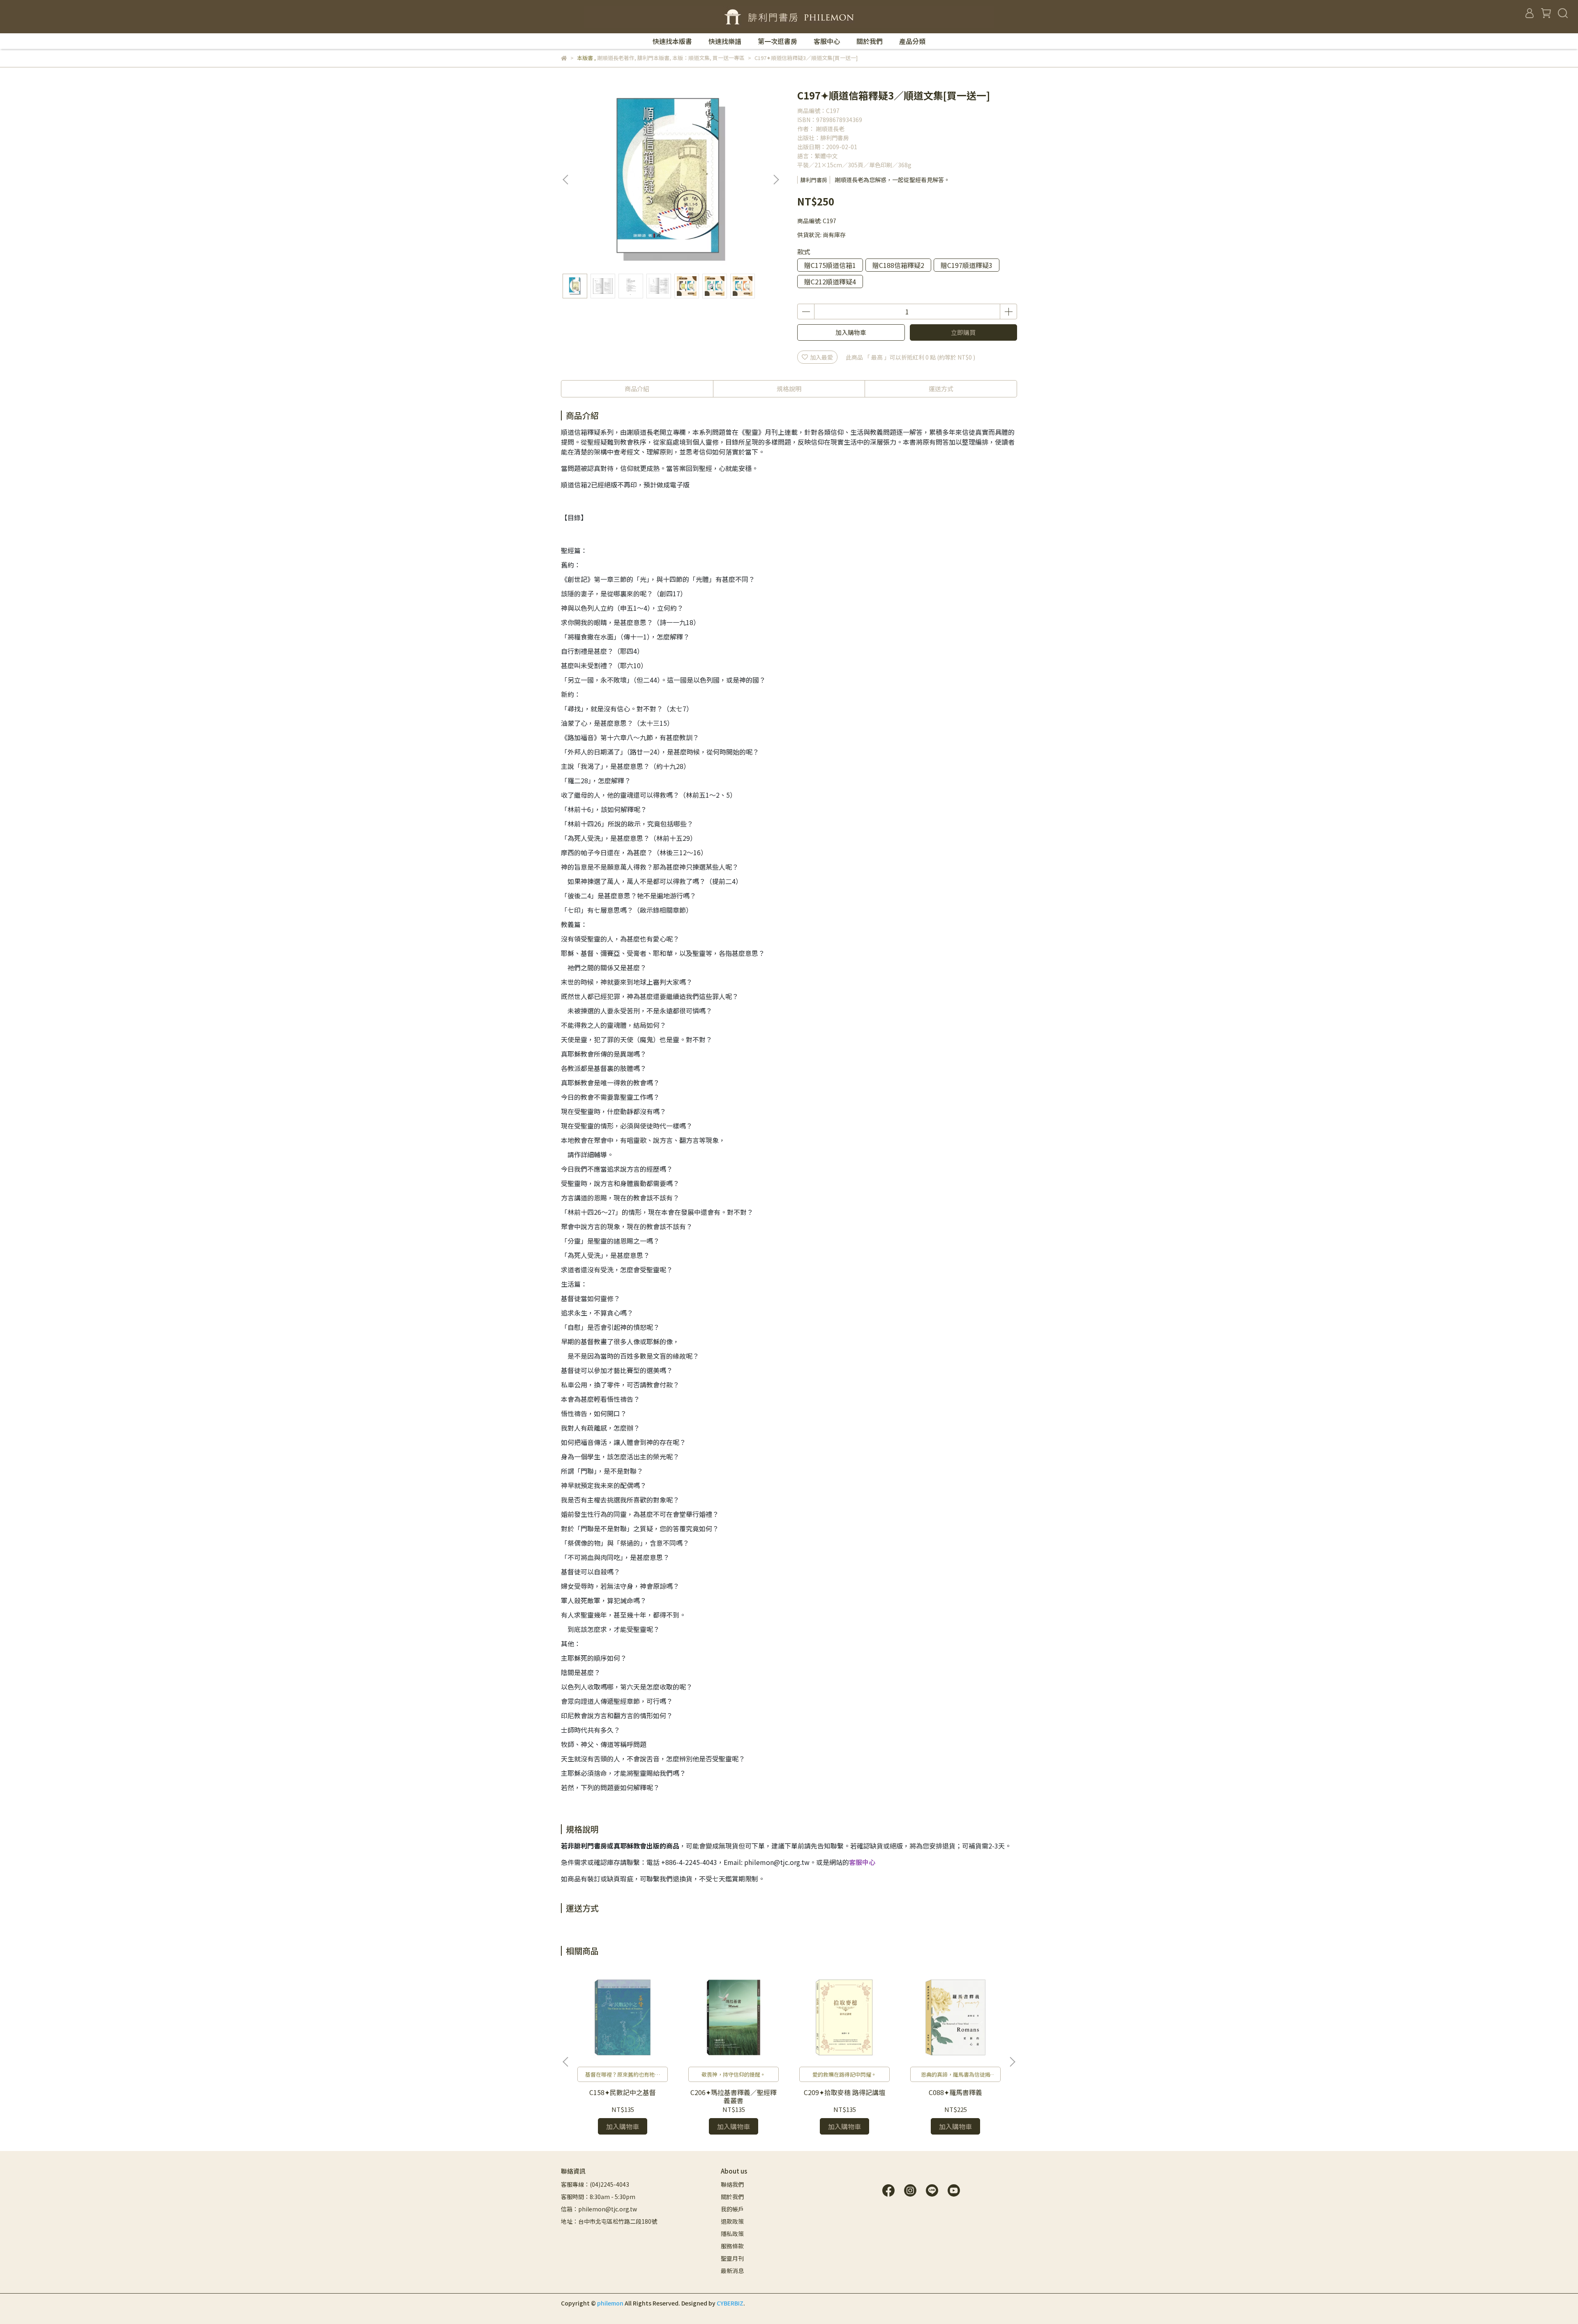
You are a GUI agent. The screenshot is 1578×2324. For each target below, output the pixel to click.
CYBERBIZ (730, 2303)
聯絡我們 (732, 2184)
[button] (776, 180)
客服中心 (827, 41)
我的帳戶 (732, 2209)
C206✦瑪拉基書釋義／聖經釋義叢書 (734, 2096)
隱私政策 (732, 2234)
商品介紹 (637, 389)
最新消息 (732, 2271)
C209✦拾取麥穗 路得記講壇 (844, 2092)
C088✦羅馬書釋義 (955, 2092)
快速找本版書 (672, 41)
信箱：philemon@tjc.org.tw (599, 2209)
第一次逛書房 (777, 41)
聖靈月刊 (732, 2258)
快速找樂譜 (725, 41)
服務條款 (732, 2246)
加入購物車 (851, 332)
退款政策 (732, 2221)
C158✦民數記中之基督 (623, 2092)
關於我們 (870, 41)
